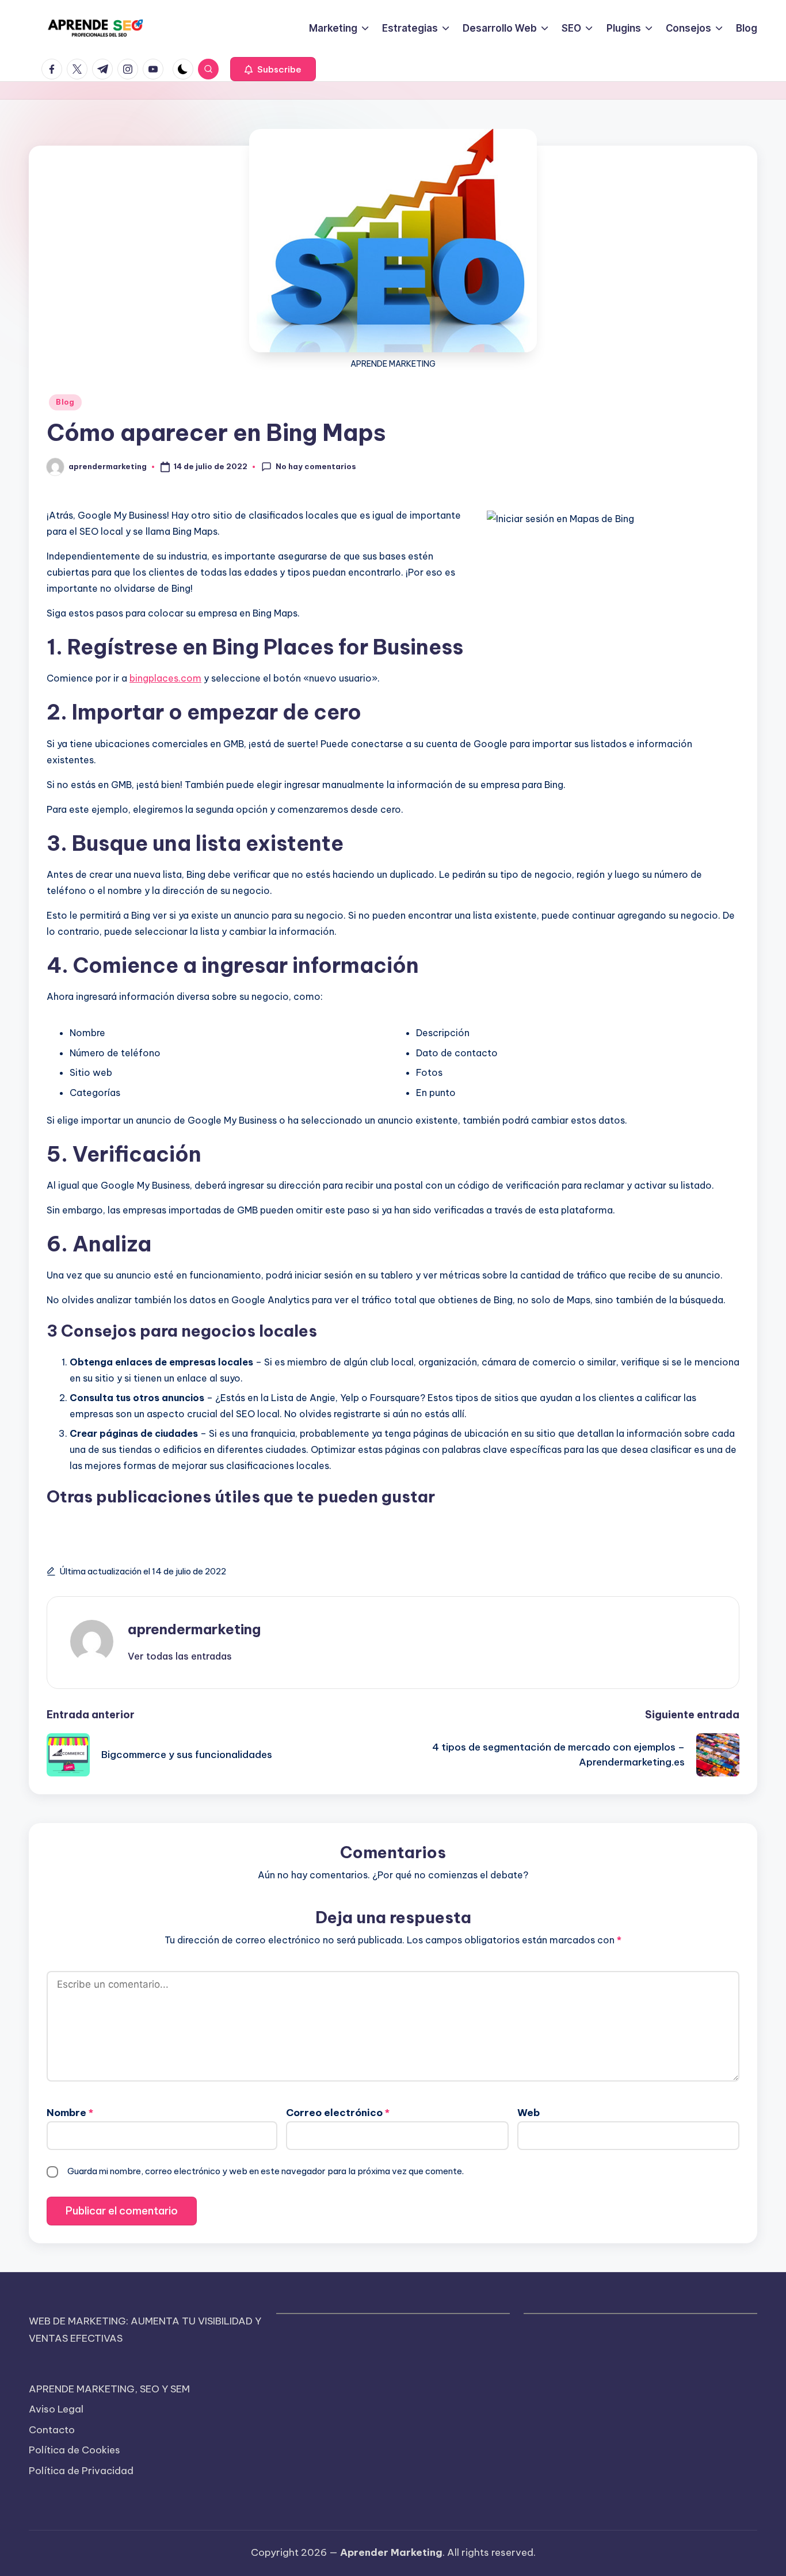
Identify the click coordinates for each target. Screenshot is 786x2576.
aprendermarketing (194, 1629)
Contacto (52, 2430)
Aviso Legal (56, 2409)
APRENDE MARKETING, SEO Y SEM (109, 2389)
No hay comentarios (316, 466)
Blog (65, 402)
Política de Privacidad (81, 2471)
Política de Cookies (75, 2450)
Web (529, 2113)
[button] (273, 69)
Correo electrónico (338, 2113)
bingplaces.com (165, 678)
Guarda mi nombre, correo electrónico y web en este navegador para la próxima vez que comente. (266, 2171)
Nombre (70, 2113)
